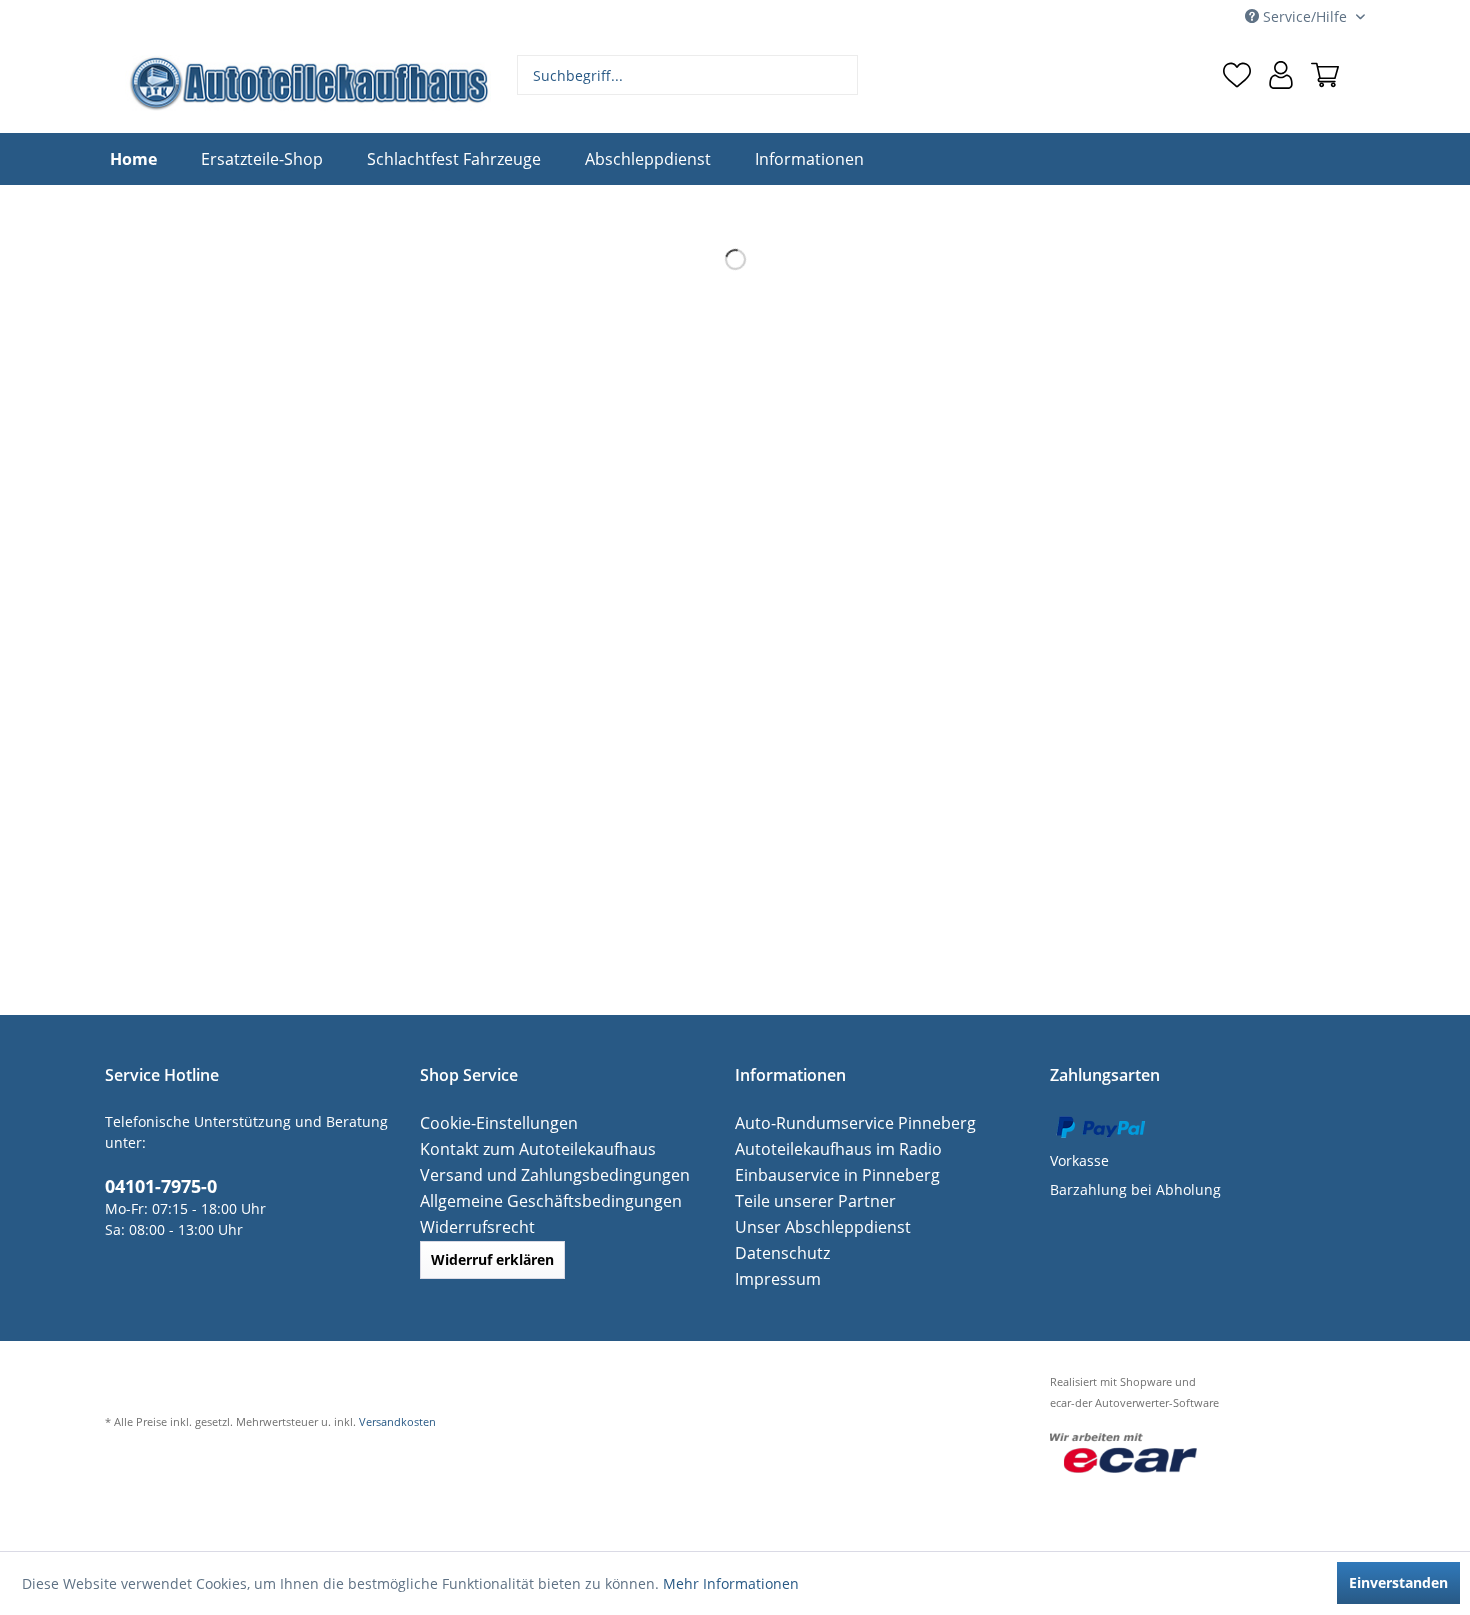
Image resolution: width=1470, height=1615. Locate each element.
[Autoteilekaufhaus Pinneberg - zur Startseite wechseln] (308, 83)
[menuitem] (688, 75)
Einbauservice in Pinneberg (827, 1174)
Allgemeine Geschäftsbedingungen (537, 1200)
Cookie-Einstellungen (490, 1122)
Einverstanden (1398, 1582)
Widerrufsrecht (471, 1226)
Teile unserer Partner (806, 1200)
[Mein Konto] (1281, 75)
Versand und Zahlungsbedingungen (541, 1174)
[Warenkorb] (1325, 75)
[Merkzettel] (1237, 75)
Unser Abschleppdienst (813, 1226)
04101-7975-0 (155, 1184)
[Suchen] (840, 75)
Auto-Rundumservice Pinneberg (842, 1122)
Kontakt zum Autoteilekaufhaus (525, 1148)
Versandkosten (397, 1421)
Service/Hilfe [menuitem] (1305, 16)
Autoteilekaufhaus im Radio (827, 1148)
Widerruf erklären (492, 1259)
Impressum (773, 1278)
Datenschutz (777, 1252)
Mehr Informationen (731, 1583)
